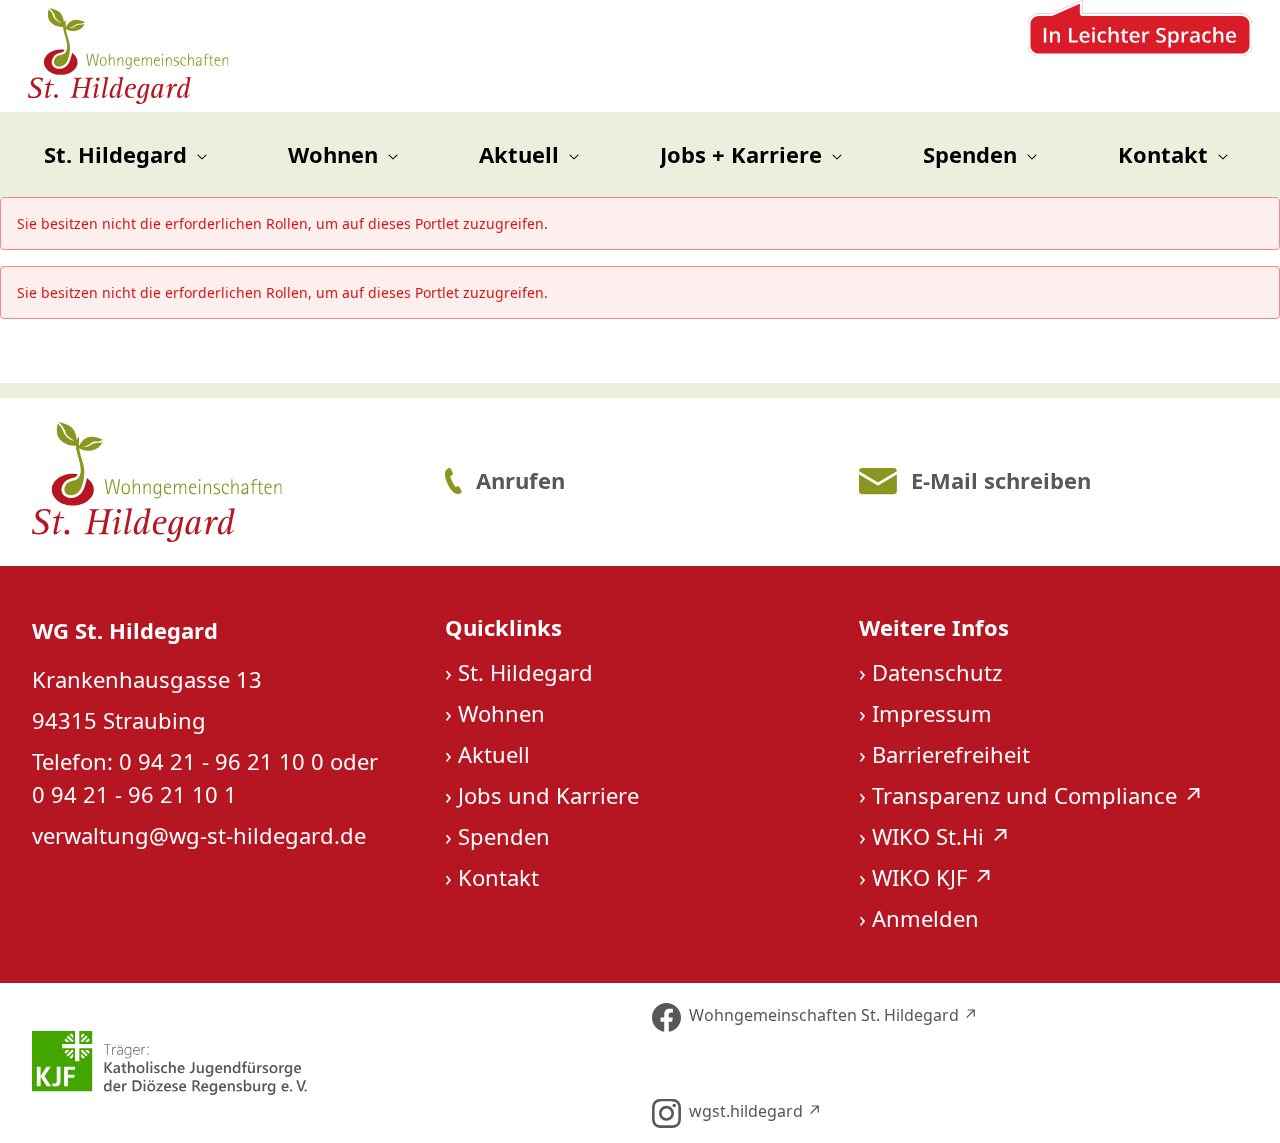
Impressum (932, 713)
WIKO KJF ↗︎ (933, 877)
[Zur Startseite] (129, 56)
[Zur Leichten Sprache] (1140, 56)
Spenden (504, 836)
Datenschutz (937, 672)
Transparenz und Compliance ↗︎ (1038, 795)
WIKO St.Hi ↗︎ (941, 836)
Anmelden (925, 918)
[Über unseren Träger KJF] (328, 1063)
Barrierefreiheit (951, 754)
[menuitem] (125, 154)
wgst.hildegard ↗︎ (755, 1111)
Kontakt (498, 877)
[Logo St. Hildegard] (224, 482)
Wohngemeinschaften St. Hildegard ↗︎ (833, 1015)
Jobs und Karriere (548, 795)
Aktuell (494, 754)
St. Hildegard (525, 672)
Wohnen (501, 713)
